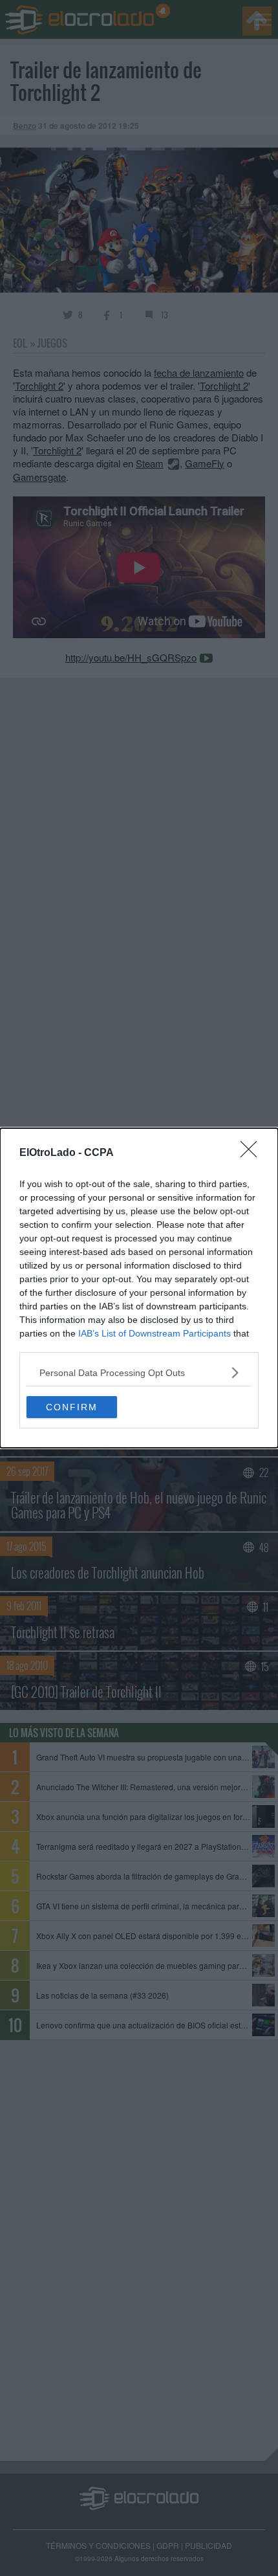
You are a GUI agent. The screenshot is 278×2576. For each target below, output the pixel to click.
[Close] (253, 1153)
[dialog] (139, 1288)
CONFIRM (72, 1407)
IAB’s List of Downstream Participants (155, 1333)
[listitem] (139, 1372)
